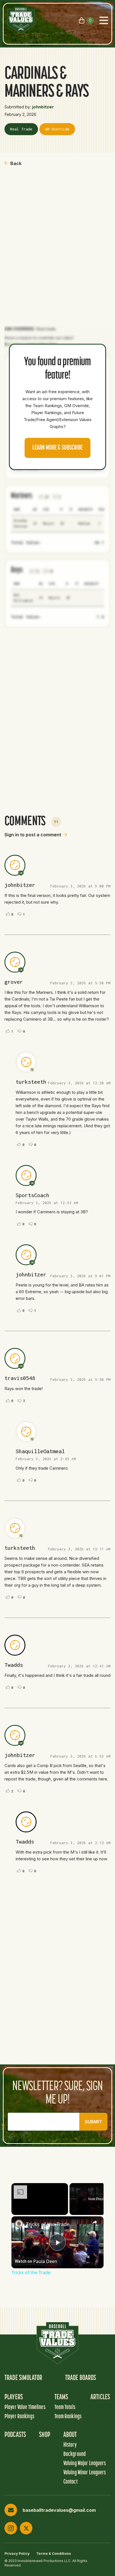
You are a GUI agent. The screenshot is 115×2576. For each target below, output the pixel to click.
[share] (95, 2222)
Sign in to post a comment (33, 835)
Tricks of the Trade (48, 2224)
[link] (19, 2224)
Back (16, 163)
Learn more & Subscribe (57, 448)
